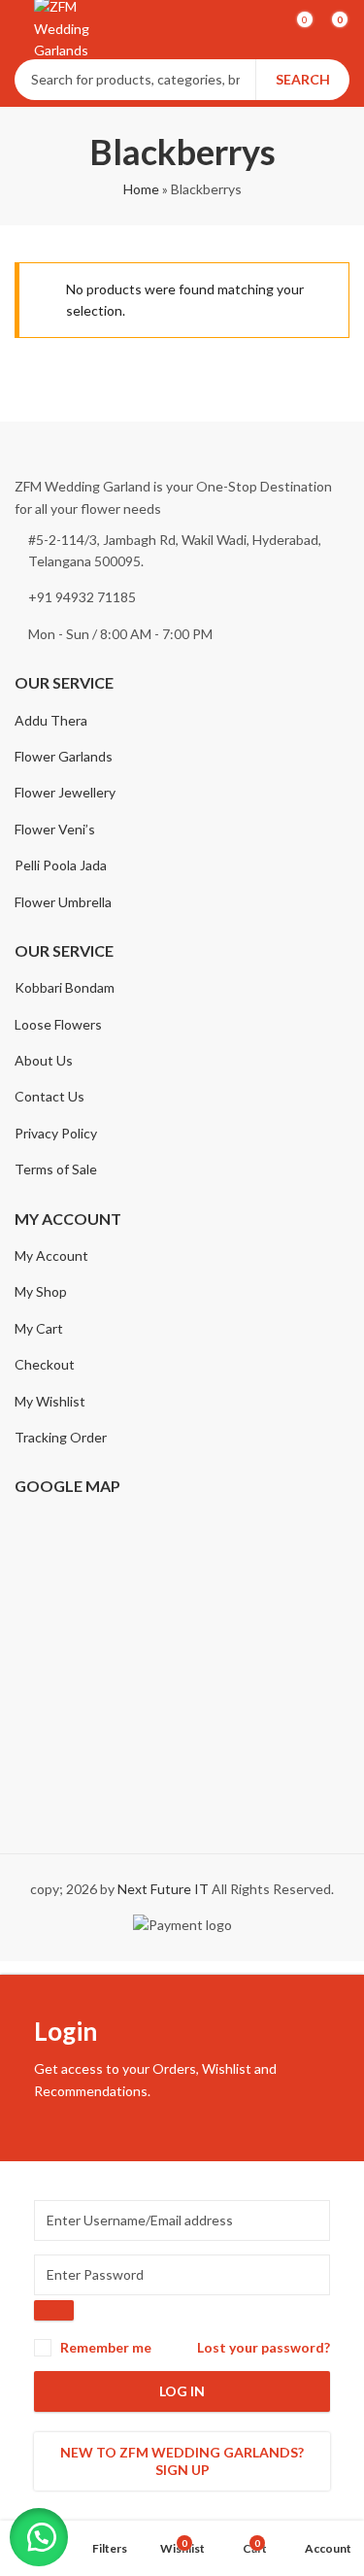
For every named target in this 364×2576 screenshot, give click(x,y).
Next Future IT (163, 1889)
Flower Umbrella (63, 902)
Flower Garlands (64, 756)
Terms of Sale (56, 1169)
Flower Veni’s (55, 829)
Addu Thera (51, 720)
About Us (44, 1060)
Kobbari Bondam (65, 987)
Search (303, 79)
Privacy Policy (56, 1133)
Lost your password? (264, 2347)
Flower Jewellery (65, 792)
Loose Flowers (58, 1024)
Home (141, 189)
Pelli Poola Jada (61, 865)
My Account (51, 1255)
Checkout (45, 1364)
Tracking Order (61, 1437)
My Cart (39, 1328)
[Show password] (54, 2310)
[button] (39, 2537)
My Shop (41, 1291)
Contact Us (50, 1096)
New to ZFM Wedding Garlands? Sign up (182, 2461)
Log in (182, 2391)
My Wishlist (50, 1401)
